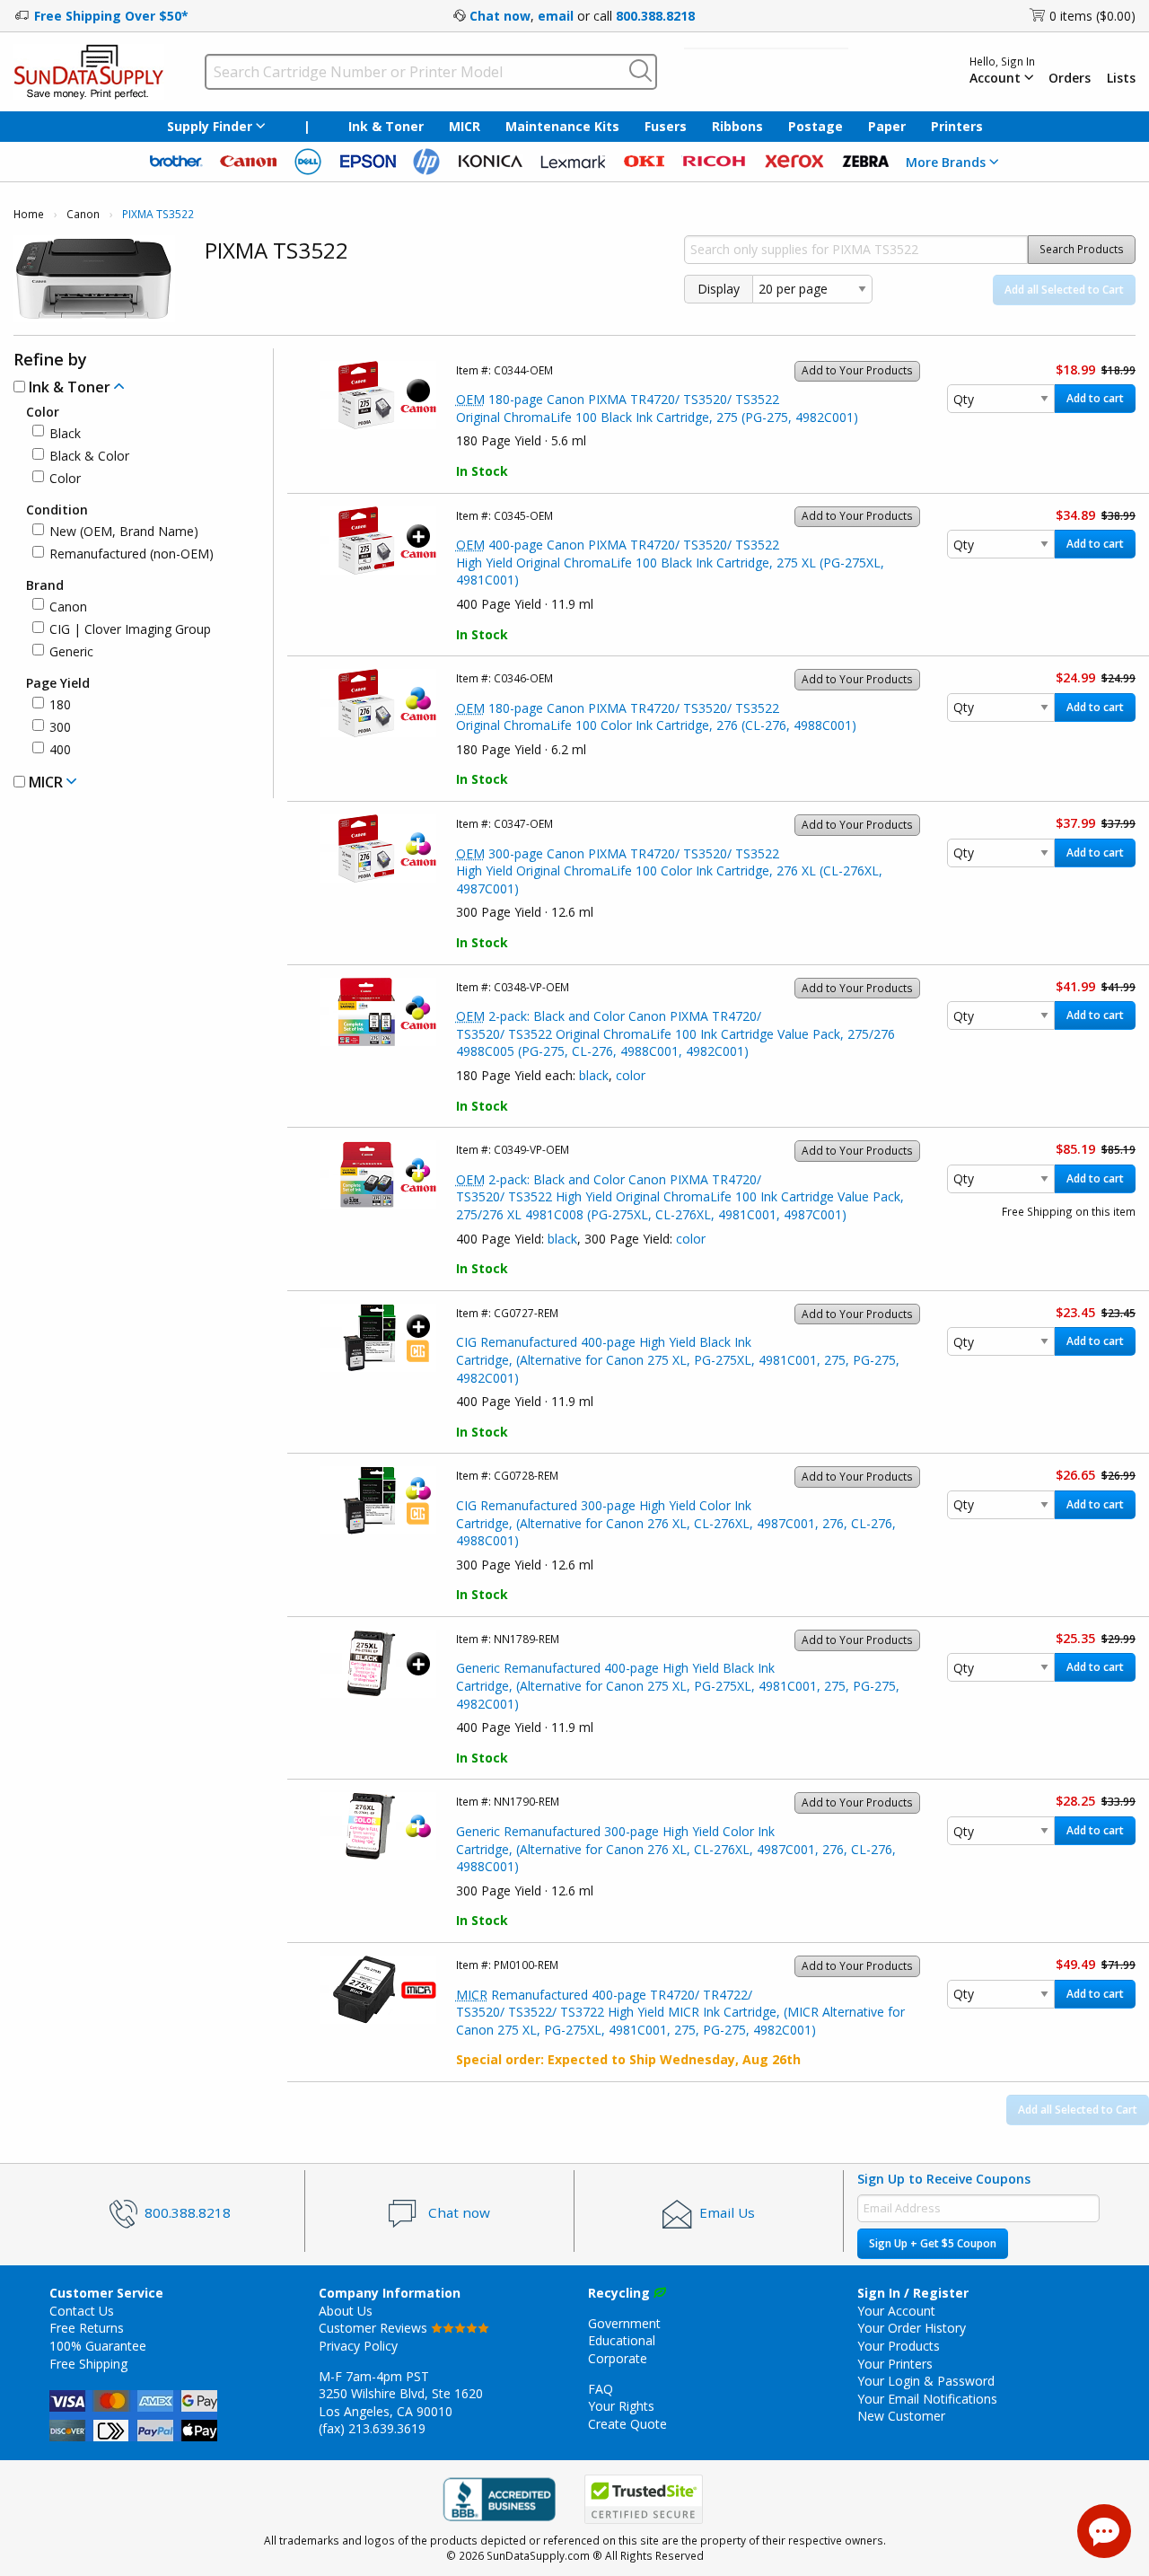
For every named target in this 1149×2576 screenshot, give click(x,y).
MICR (465, 126)
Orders (1070, 78)
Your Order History (912, 2328)
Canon (83, 214)
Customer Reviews (375, 2328)
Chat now (500, 16)
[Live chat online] (1104, 2531)
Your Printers (895, 2364)
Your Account (896, 2311)
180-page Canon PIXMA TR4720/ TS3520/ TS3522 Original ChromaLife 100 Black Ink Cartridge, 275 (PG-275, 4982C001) (657, 408)
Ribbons (737, 126)
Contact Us (82, 2311)
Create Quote (627, 2424)
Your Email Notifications (927, 2399)
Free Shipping (88, 2364)
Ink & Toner (386, 126)
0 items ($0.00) (1092, 16)
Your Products (899, 2346)
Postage (816, 126)
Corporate (618, 2358)
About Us (346, 2311)
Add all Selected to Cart (1064, 290)
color (631, 1075)
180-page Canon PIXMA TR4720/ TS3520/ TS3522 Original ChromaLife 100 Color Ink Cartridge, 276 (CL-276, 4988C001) (656, 717)
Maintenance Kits (562, 126)
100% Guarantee (98, 2346)
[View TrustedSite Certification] (644, 2500)
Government (624, 2323)
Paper (887, 126)
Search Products (1082, 249)
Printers (957, 126)
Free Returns (87, 2328)
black (594, 1075)
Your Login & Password (926, 2381)
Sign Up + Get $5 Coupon (933, 2243)
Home (29, 214)
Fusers (666, 126)
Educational (622, 2340)
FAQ (601, 2389)
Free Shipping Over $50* (111, 16)
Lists (1121, 78)
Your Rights (621, 2406)
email (556, 16)
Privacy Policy (358, 2346)
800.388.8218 (655, 16)
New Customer (901, 2416)
